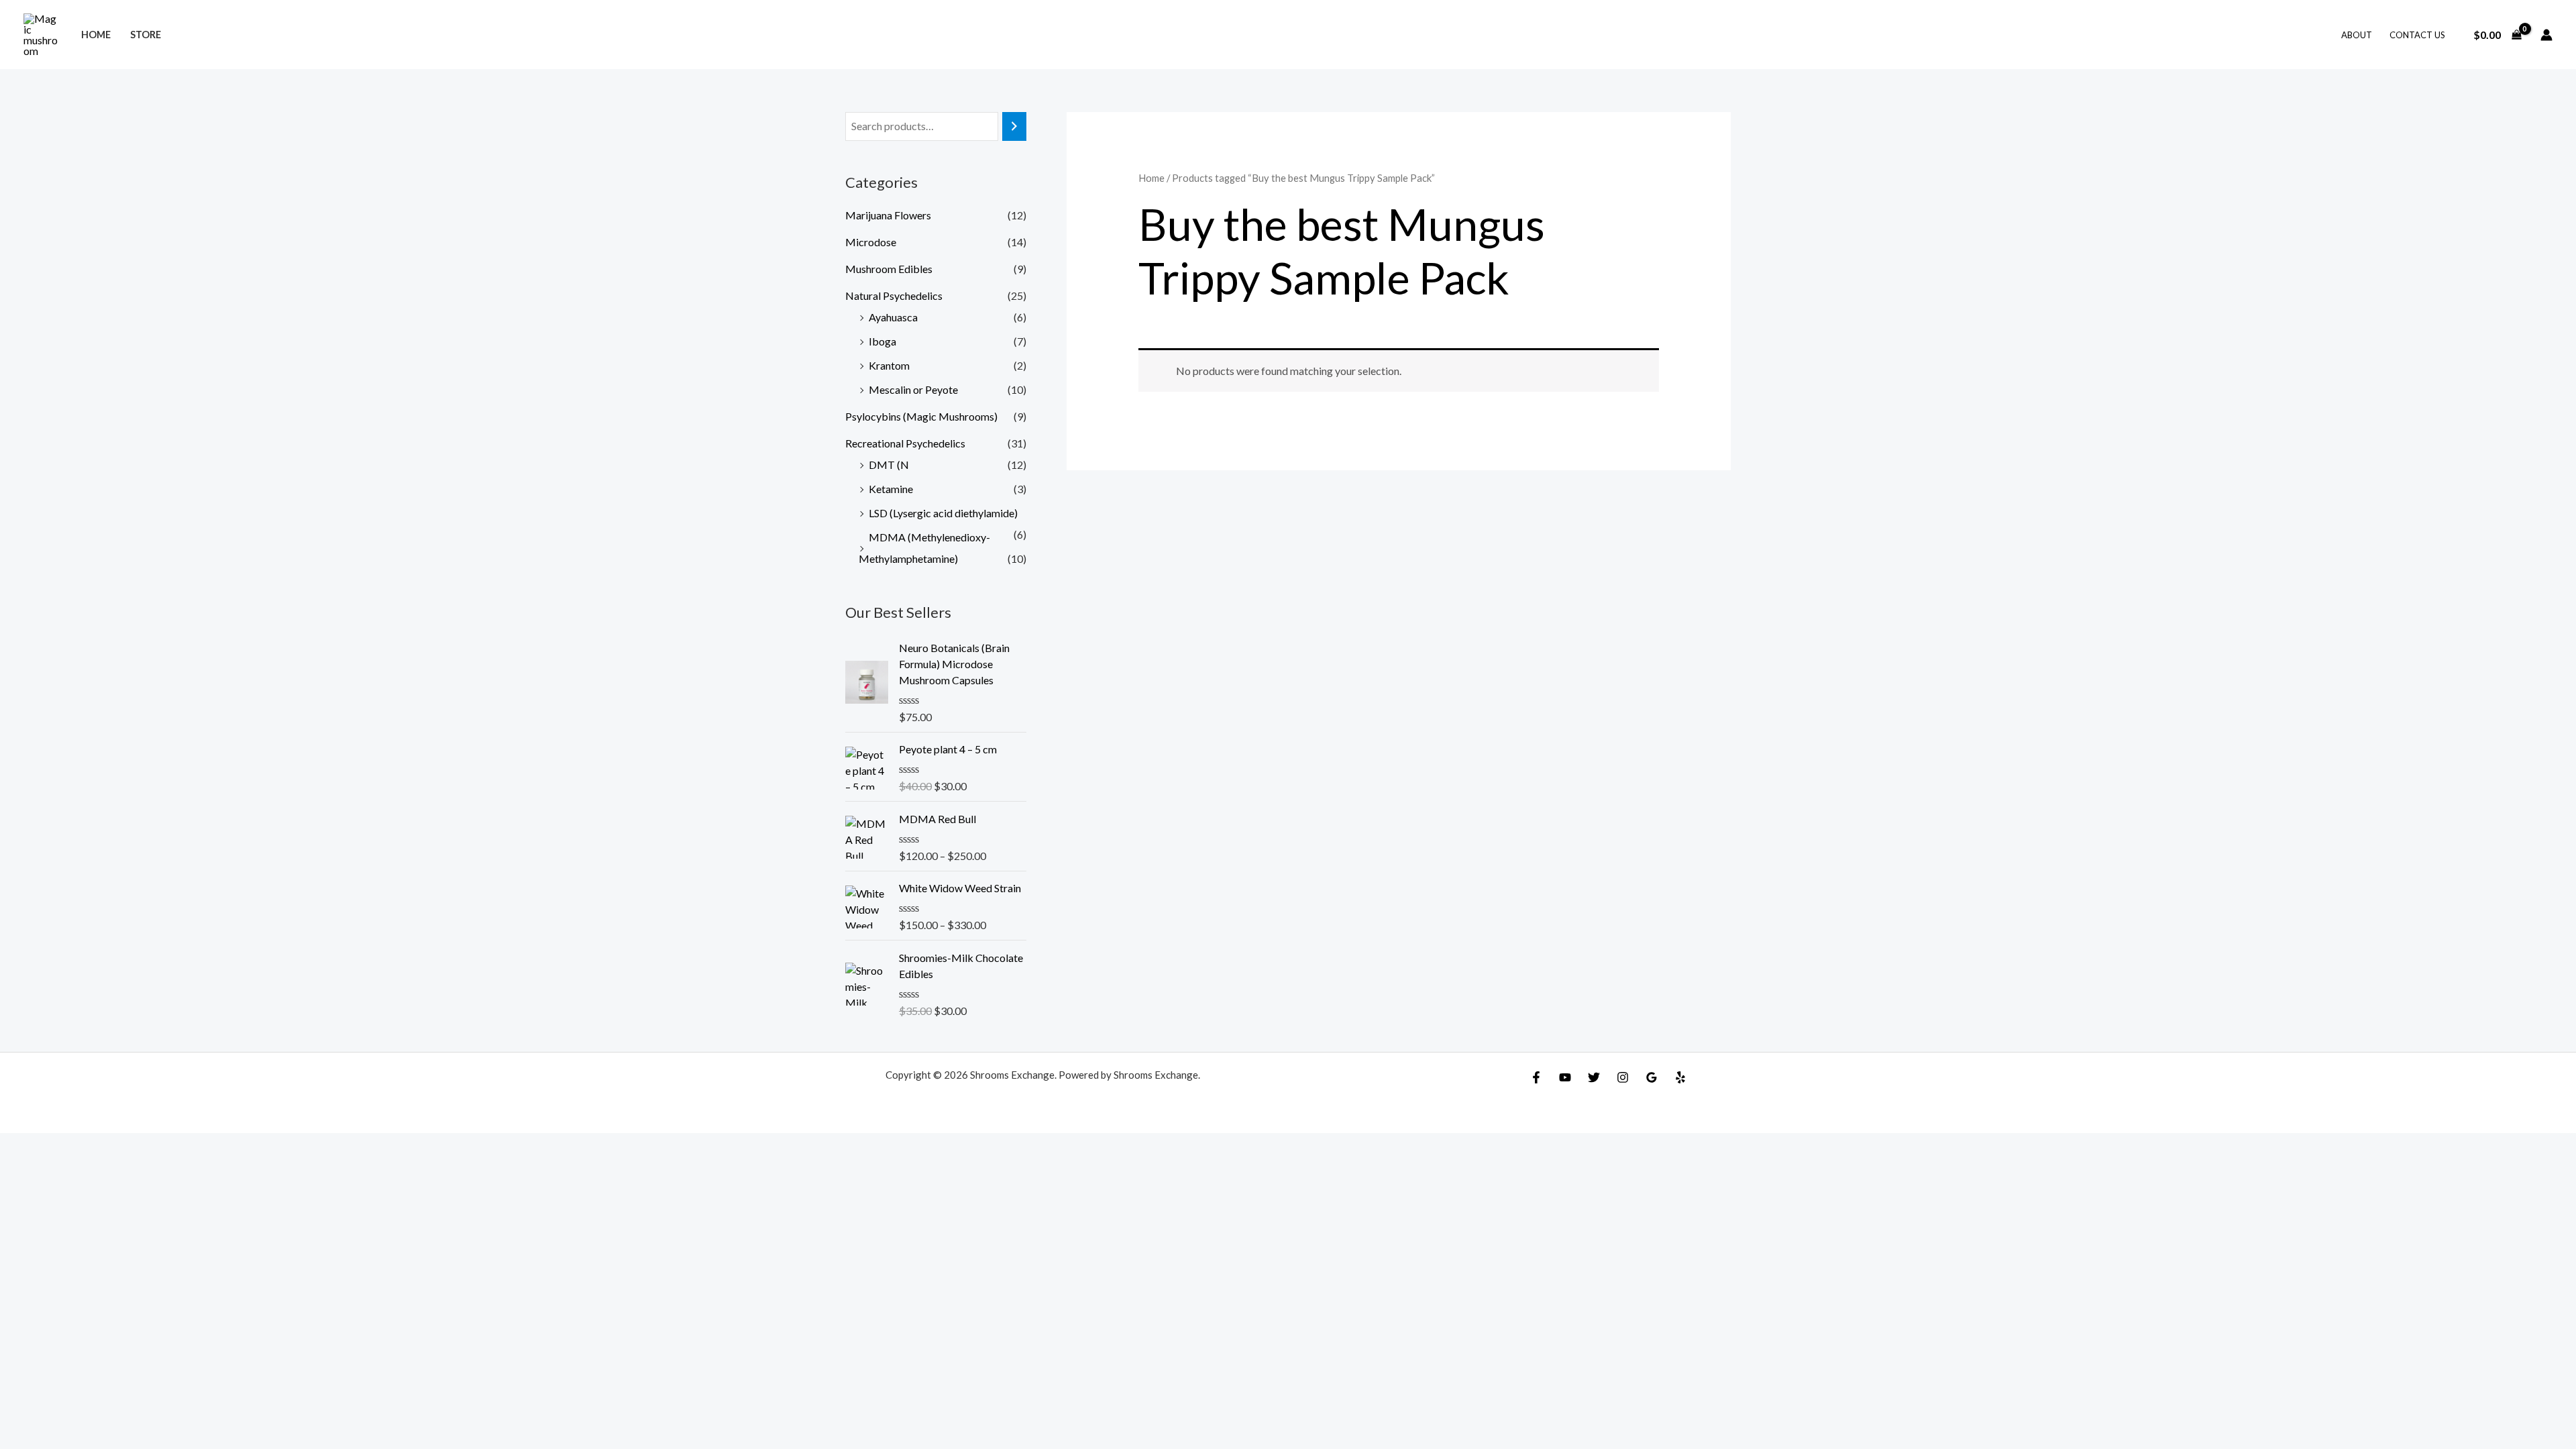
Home (96, 35)
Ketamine (891, 489)
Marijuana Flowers (888, 215)
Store (146, 35)
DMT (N (889, 465)
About (2357, 35)
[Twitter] (1594, 1077)
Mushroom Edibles (889, 269)
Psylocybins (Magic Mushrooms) (921, 416)
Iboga (882, 341)
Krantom (889, 365)
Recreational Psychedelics (905, 443)
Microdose (871, 242)
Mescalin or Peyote (913, 389)
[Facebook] (1536, 1077)
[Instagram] (1623, 1077)
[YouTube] (1565, 1077)
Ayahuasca (893, 317)
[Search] (1014, 126)
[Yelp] (1680, 1077)
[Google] (1652, 1077)
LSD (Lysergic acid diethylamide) (943, 513)
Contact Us (2417, 35)
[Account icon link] (2546, 35)
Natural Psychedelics (894, 296)
